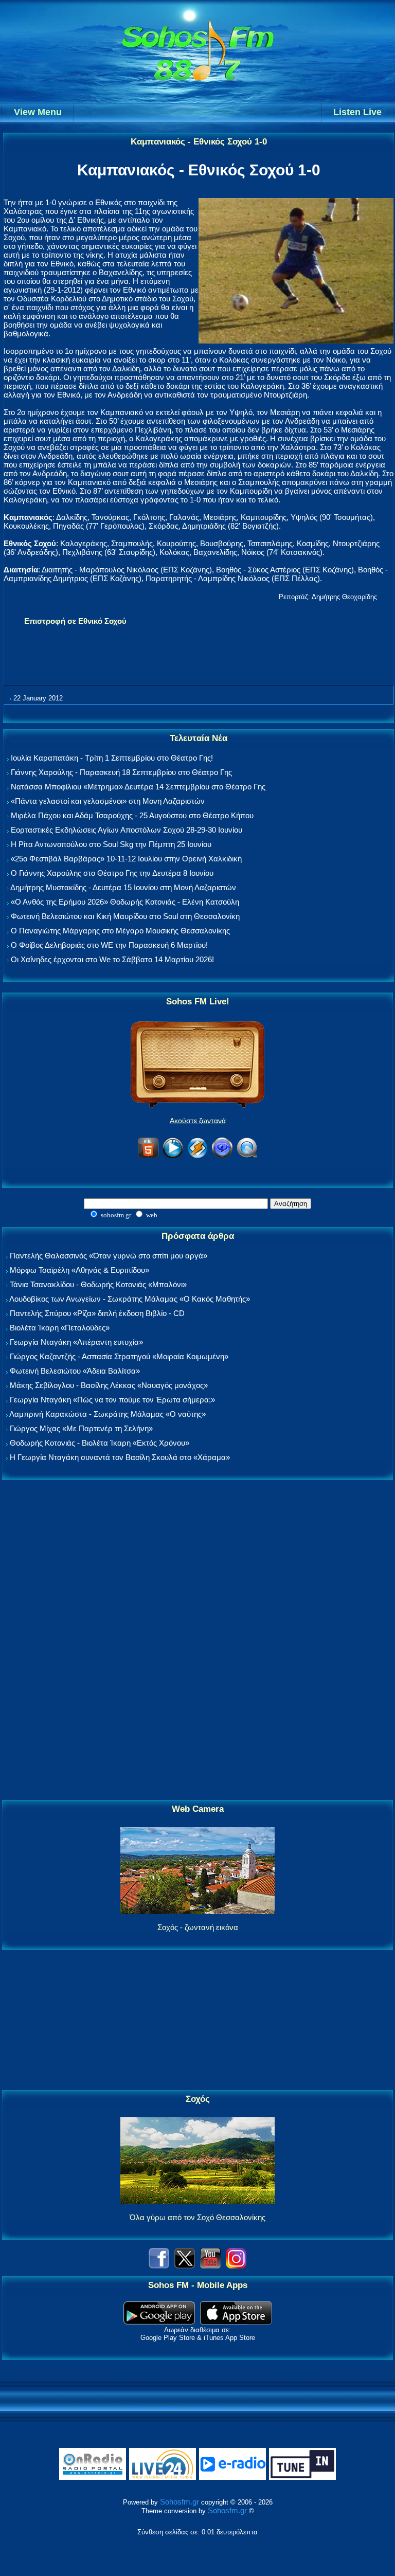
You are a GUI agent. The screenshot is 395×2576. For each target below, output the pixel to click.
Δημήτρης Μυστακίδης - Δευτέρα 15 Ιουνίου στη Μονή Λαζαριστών (123, 887)
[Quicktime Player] (247, 1156)
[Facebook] (159, 2266)
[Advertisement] (197, 1641)
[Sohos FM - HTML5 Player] (148, 1156)
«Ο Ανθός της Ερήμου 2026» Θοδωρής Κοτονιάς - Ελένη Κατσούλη (125, 902)
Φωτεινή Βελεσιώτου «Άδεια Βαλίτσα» (75, 1371)
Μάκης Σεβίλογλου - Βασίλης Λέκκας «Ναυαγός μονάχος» (109, 1385)
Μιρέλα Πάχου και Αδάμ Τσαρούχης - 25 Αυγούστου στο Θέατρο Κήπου (132, 815)
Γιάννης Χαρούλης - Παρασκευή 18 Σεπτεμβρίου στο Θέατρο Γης (121, 772)
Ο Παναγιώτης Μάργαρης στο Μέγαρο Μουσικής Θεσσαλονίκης (120, 931)
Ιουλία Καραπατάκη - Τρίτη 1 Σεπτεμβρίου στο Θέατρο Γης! (112, 758)
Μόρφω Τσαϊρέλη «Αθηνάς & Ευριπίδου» (79, 1270)
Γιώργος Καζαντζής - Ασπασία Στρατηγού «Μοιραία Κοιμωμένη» (119, 1356)
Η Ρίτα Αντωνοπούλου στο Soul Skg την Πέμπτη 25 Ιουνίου (111, 844)
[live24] (163, 2478)
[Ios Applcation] (236, 2322)
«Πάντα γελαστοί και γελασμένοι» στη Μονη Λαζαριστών (108, 801)
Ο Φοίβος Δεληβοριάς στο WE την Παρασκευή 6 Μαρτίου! (109, 945)
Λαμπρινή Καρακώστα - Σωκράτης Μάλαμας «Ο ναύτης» (107, 1414)
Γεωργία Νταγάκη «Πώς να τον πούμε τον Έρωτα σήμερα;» (112, 1400)
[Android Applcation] (159, 2322)
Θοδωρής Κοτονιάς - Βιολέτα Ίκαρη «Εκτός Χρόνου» (100, 1443)
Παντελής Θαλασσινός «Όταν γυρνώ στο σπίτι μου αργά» (109, 1256)
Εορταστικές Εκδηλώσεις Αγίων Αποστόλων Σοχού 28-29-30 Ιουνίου (127, 830)
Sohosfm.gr (179, 2502)
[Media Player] (173, 1156)
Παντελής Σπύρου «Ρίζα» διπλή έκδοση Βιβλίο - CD (97, 1313)
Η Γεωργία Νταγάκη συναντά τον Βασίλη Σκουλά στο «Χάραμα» (120, 1457)
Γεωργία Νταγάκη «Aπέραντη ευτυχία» (76, 1342)
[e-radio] (232, 2478)
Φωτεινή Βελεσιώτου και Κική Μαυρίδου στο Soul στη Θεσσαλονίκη (125, 916)
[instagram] (236, 2266)
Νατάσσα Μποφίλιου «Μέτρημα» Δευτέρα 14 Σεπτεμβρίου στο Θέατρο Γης (138, 787)
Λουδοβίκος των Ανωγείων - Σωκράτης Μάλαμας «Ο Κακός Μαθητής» (130, 1299)
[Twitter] (185, 2266)
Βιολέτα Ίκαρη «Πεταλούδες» (60, 1328)
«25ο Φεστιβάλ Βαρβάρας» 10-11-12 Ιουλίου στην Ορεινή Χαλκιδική (126, 859)
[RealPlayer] (222, 1156)
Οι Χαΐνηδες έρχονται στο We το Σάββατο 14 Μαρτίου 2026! (112, 959)
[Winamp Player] (197, 1156)
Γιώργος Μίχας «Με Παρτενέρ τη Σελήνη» (81, 1428)
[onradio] (93, 2478)
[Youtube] (210, 2266)
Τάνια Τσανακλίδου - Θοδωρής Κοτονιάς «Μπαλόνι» (98, 1284)
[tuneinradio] (302, 2478)
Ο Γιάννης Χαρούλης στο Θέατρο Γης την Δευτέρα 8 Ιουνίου (112, 873)
